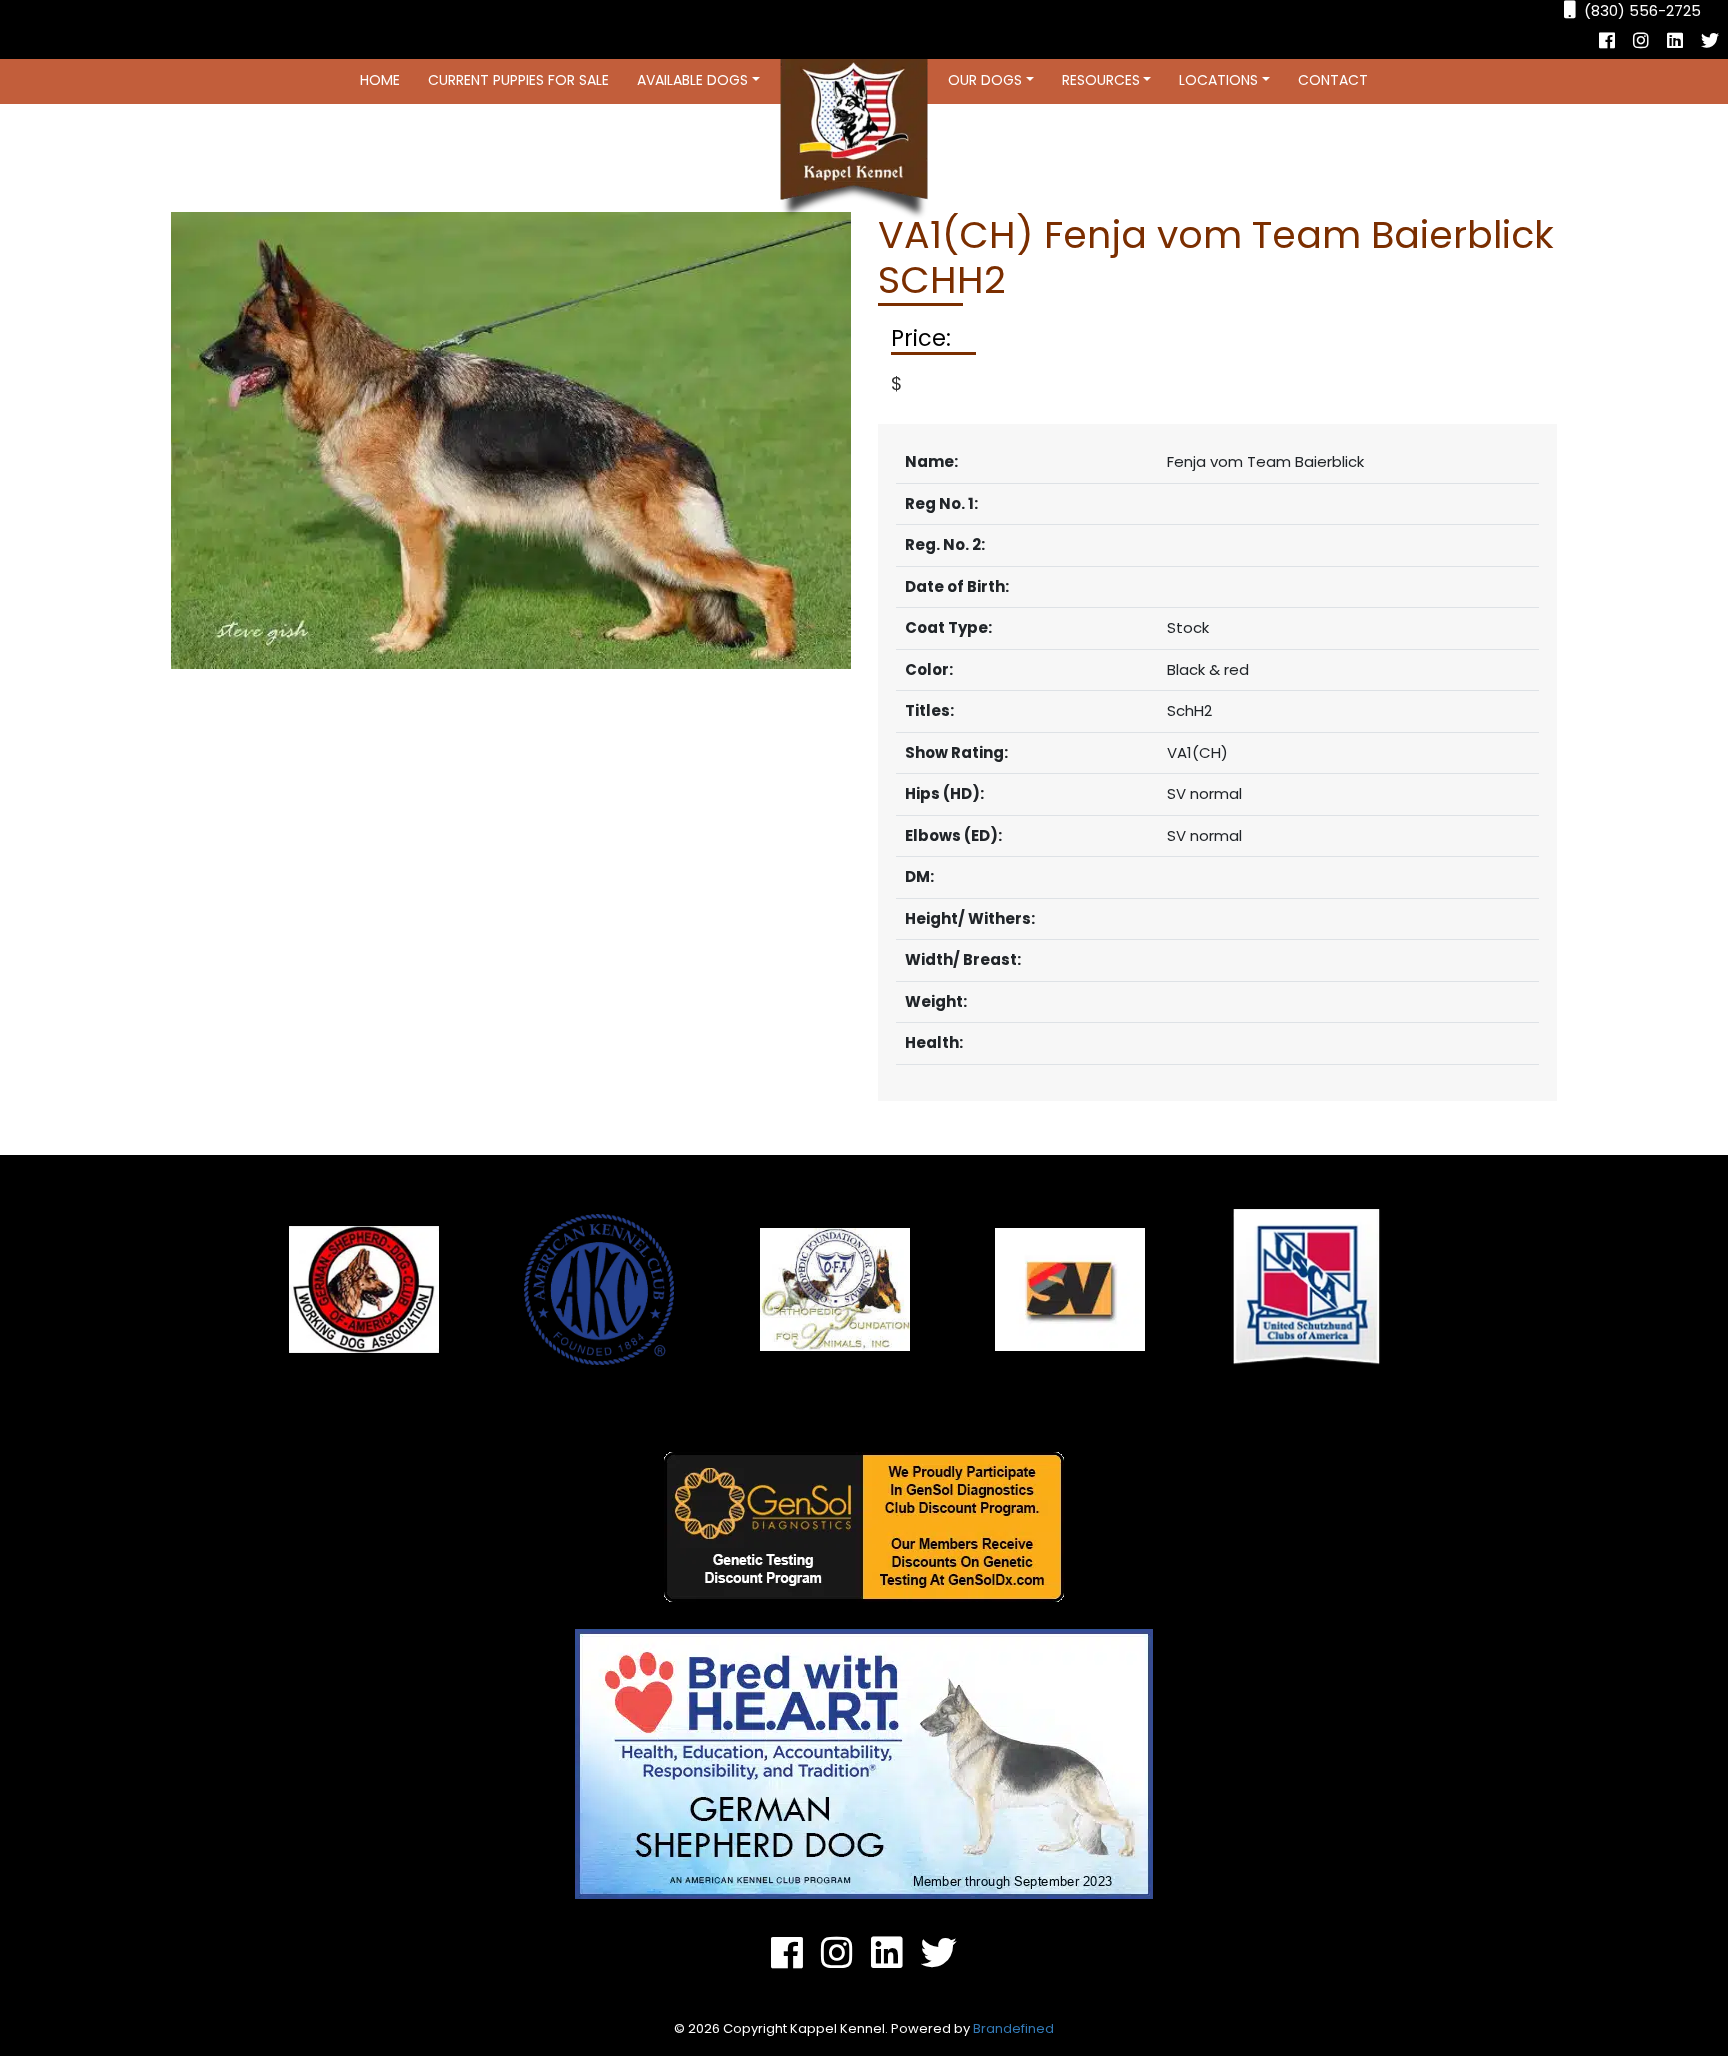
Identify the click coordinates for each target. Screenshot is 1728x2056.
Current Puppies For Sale (518, 80)
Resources (1101, 80)
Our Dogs (985, 80)
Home (380, 80)
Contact (1333, 80)
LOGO (854, 139)
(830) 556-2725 (1642, 10)
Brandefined (1013, 2028)
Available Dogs (692, 80)
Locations (1218, 80)
